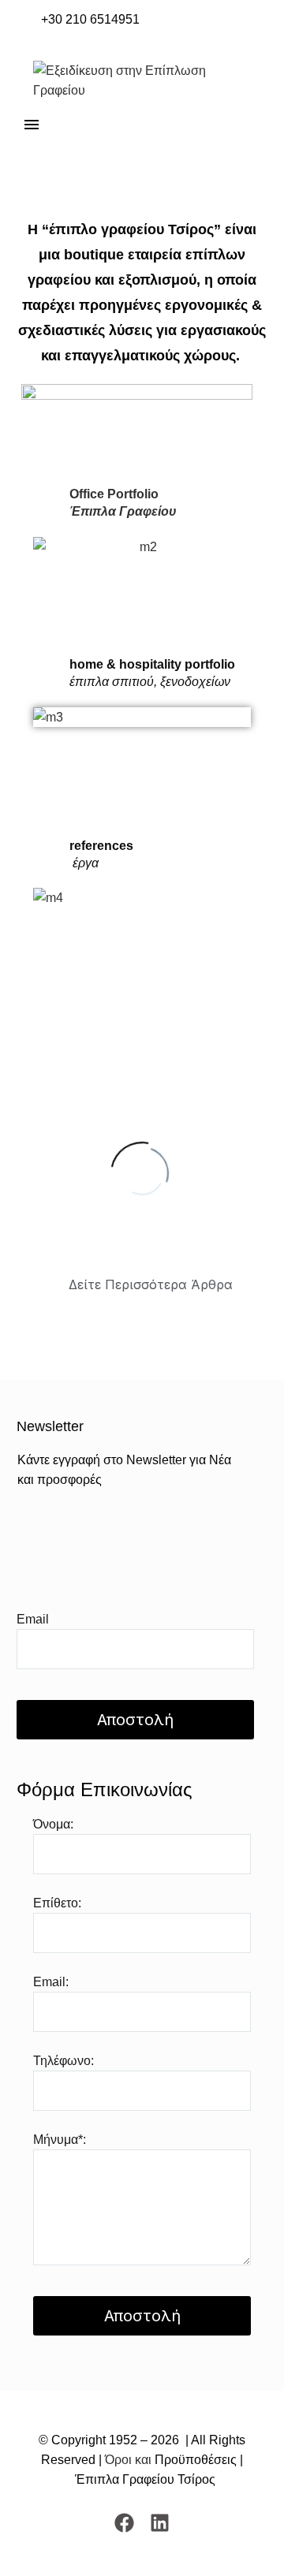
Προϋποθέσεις (194, 2460)
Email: (51, 1982)
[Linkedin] (160, 2523)
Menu (32, 125)
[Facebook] (124, 2523)
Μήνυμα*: (60, 2140)
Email (33, 1619)
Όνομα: (53, 1824)
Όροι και (128, 2460)
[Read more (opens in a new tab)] (80, 20)
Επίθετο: (57, 1903)
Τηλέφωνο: (64, 2061)
